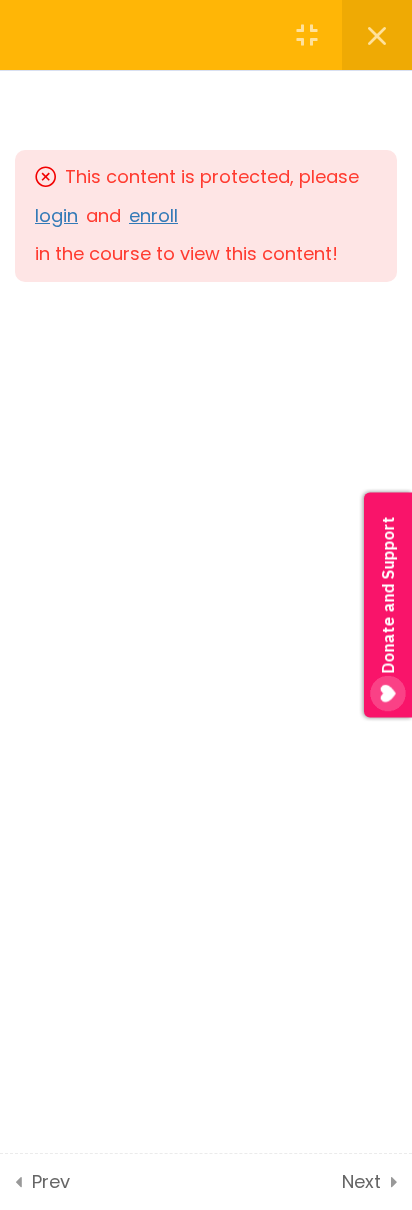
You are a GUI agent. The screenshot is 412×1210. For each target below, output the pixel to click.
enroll (153, 215)
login (56, 215)
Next (361, 1181)
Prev (51, 1181)
